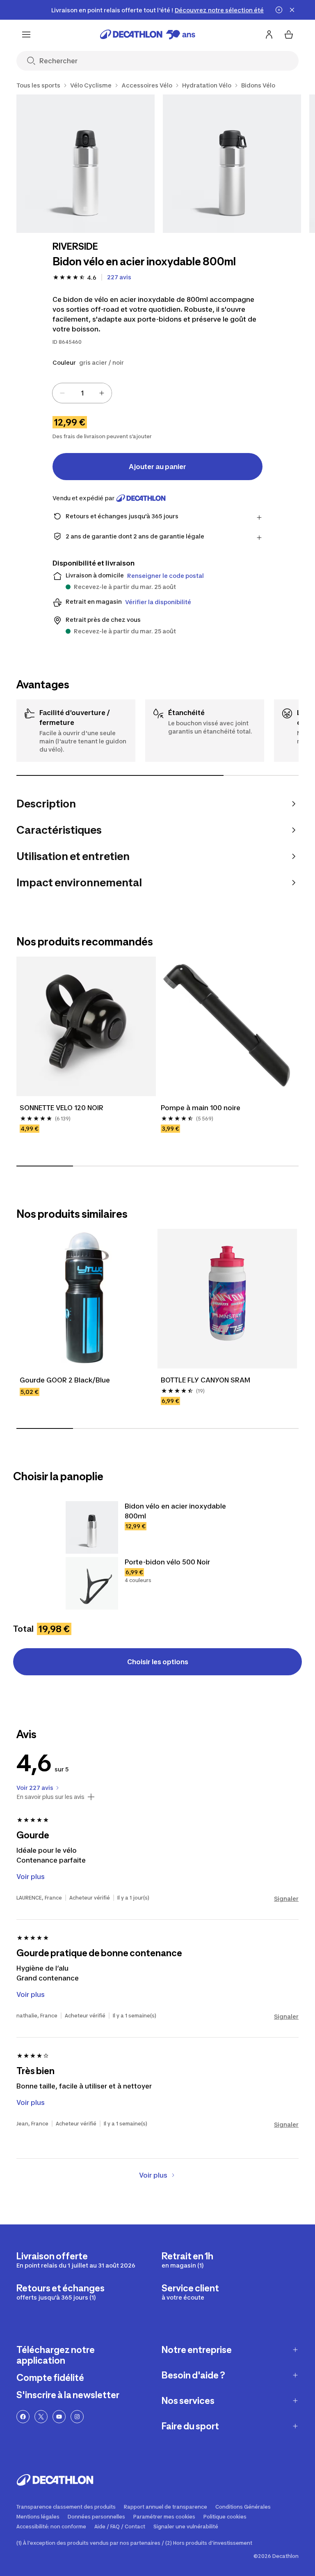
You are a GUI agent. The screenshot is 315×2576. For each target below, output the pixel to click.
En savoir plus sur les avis (50, 1797)
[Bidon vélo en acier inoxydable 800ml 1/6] (86, 164)
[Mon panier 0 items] (289, 34)
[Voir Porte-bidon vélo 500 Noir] (92, 1583)
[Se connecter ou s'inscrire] (269, 34)
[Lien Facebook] (23, 2417)
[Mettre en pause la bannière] (279, 10)
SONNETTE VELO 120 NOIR (62, 1108)
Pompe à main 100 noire (201, 1108)
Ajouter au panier (157, 467)
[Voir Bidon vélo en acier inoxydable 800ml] (92, 1527)
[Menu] (26, 34)
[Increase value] (102, 393)
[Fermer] (292, 10)
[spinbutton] (82, 393)
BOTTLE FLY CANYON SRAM (205, 1380)
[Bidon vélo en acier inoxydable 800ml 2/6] (232, 164)
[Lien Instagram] (77, 2417)
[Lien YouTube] (59, 2417)
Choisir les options (158, 1662)
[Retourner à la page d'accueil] (148, 34)
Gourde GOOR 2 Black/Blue (65, 1380)
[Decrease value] (62, 393)
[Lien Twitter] (41, 2417)
